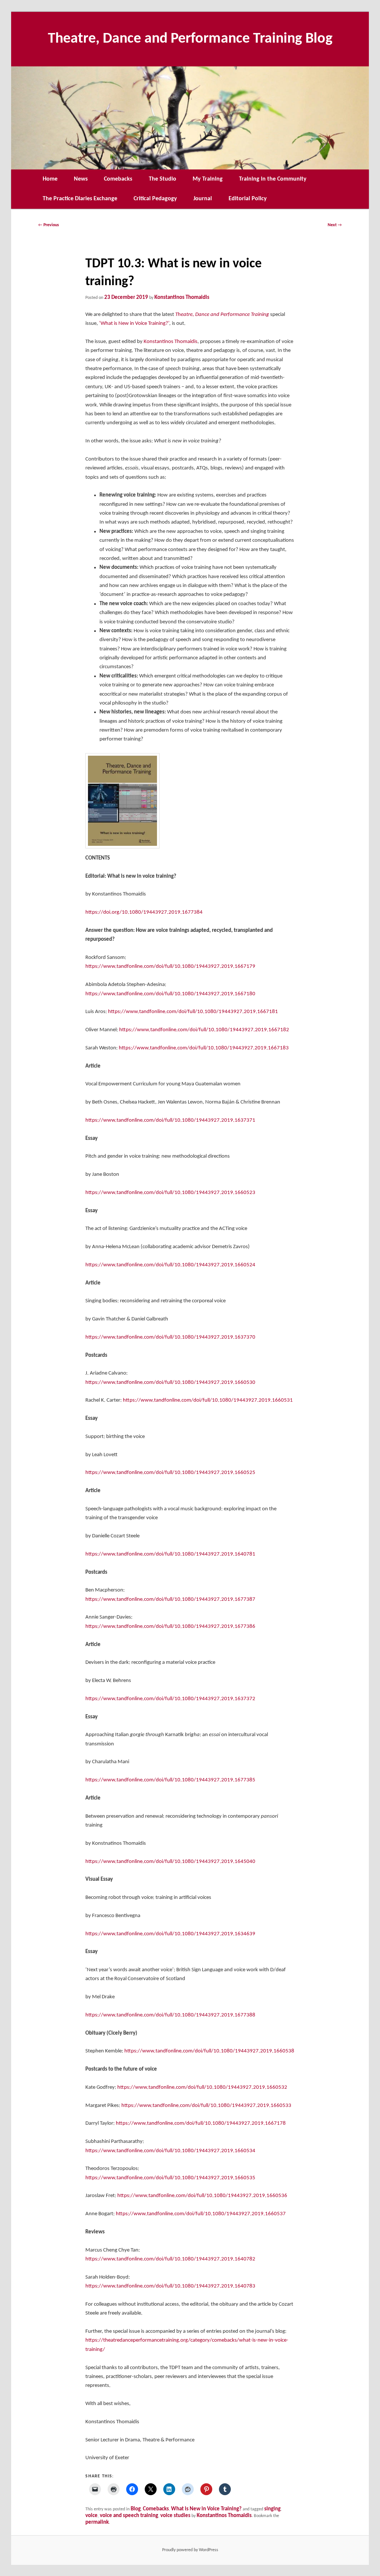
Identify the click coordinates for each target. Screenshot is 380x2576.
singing (272, 2509)
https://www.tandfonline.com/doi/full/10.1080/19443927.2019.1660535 (170, 2178)
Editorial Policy (248, 199)
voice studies (175, 2516)
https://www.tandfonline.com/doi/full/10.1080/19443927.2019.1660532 (202, 2087)
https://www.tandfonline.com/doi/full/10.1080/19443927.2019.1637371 (170, 1120)
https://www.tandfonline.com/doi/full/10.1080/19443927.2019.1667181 (193, 1012)
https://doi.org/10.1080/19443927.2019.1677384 (144, 912)
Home (50, 179)
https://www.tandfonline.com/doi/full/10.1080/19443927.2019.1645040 (170, 1862)
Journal (203, 199)
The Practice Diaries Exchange (80, 199)
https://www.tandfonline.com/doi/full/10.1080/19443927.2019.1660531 (208, 1400)
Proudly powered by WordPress (190, 2550)
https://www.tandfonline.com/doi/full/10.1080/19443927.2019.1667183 (204, 1048)
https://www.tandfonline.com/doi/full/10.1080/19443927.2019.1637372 (170, 1699)
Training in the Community (273, 179)
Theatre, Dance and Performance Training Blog (190, 39)
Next (335, 225)
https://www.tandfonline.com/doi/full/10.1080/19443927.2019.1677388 (170, 2015)
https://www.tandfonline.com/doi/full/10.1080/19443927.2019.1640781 (170, 1554)
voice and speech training (129, 2516)
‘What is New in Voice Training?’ (134, 324)
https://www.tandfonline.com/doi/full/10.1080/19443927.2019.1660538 (209, 2051)
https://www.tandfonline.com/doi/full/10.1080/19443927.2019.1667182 (204, 1030)
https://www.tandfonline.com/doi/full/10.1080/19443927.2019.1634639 (170, 1934)
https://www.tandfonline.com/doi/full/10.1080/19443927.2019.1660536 (202, 2196)
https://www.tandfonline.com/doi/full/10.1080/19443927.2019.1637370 (170, 1337)
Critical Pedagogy (155, 199)
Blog (136, 2509)
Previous (49, 225)
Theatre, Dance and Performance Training (222, 315)
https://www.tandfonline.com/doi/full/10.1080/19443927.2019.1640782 (170, 2259)
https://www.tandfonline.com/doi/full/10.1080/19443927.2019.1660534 (170, 2151)
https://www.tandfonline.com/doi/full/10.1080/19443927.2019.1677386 (170, 1627)
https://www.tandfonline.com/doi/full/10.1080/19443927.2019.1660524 (170, 1265)
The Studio (163, 179)
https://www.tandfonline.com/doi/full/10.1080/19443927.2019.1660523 (170, 1193)
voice (91, 2516)
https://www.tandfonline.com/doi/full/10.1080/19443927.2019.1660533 (206, 2106)
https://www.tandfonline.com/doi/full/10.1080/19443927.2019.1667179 (170, 967)
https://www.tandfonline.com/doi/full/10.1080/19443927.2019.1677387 (170, 1599)
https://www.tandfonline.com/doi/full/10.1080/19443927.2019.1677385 (170, 1780)
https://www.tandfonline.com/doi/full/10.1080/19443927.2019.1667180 (170, 994)
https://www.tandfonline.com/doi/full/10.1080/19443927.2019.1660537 (201, 2214)
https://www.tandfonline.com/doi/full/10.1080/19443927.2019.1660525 (170, 1473)
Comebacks (118, 179)
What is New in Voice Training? (206, 2509)
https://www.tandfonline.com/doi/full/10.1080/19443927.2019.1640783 (170, 2286)
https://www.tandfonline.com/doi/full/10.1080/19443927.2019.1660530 (170, 1383)
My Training (208, 179)
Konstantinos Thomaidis (182, 298)
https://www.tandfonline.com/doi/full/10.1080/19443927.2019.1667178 (201, 2123)
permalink (97, 2522)
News (81, 179)
